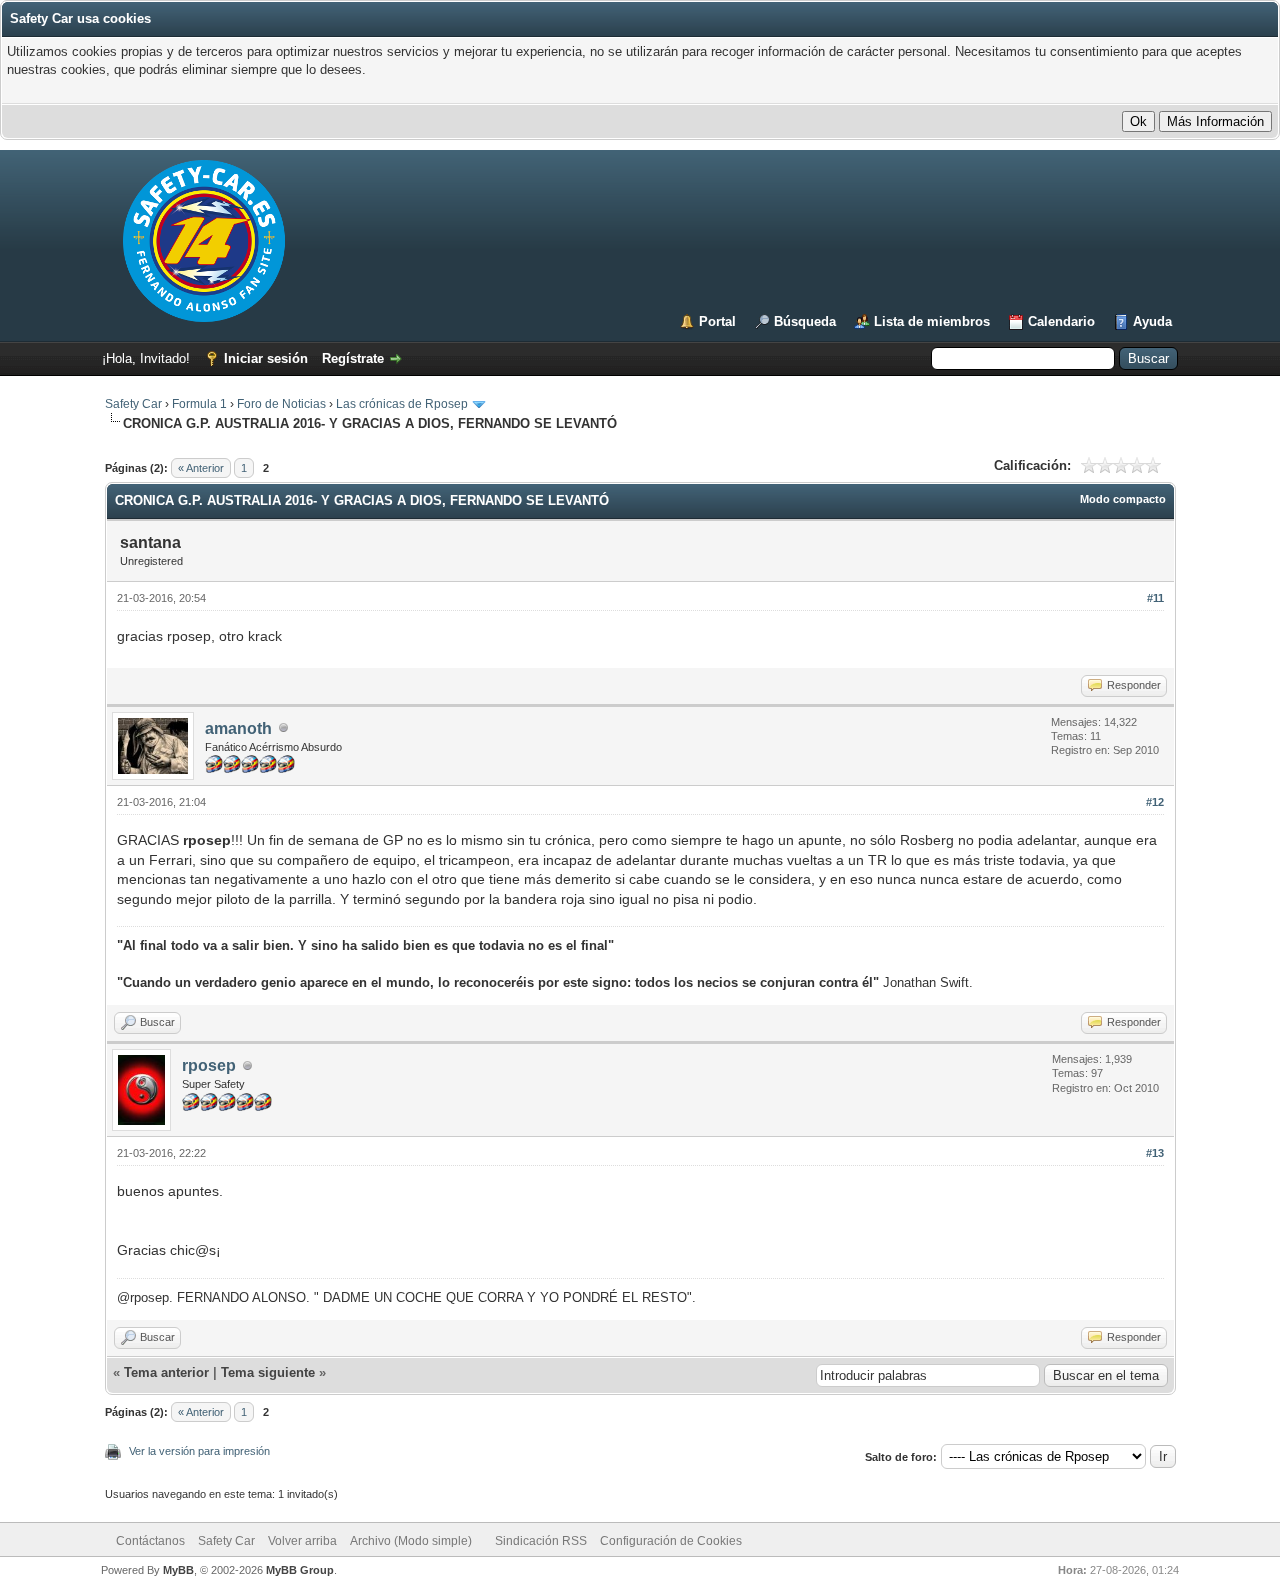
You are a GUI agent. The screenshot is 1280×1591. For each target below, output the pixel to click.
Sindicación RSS (541, 1541)
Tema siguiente (268, 1372)
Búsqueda (805, 321)
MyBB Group (300, 1570)
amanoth (238, 728)
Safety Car (133, 404)
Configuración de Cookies (671, 1541)
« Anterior (201, 468)
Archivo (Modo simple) (411, 1541)
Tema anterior (166, 1372)
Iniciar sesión (266, 358)
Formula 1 (199, 404)
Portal (717, 321)
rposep (209, 1065)
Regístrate (353, 358)
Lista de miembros (932, 321)
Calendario (1061, 321)
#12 (1155, 802)
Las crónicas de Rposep (402, 404)
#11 (1155, 598)
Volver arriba (302, 1541)
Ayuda (1152, 321)
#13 (1155, 1153)
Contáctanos (150, 1541)
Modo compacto (1123, 499)
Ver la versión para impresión (199, 1451)
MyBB (178, 1570)
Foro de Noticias (281, 404)
